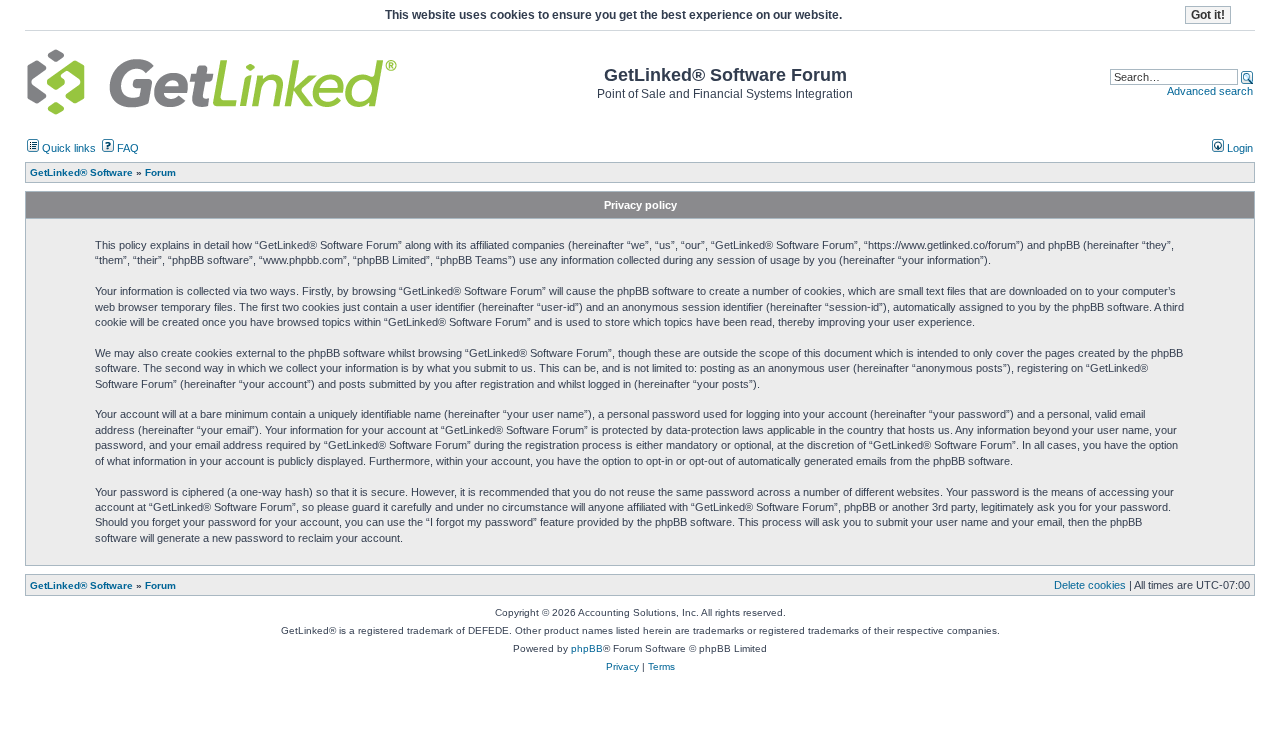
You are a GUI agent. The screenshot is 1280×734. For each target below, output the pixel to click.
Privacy (622, 666)
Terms (661, 666)
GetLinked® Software (81, 585)
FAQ (126, 148)
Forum (160, 585)
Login (1238, 148)
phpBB (587, 648)
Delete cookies (1090, 585)
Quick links (67, 148)
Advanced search (1210, 91)
